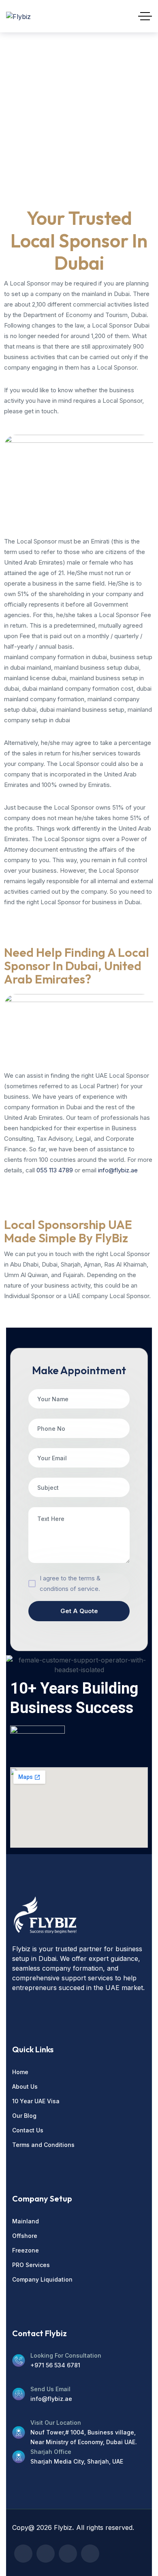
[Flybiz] (18, 16)
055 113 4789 (55, 1170)
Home (16, 113)
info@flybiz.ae (118, 1170)
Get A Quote (79, 1611)
